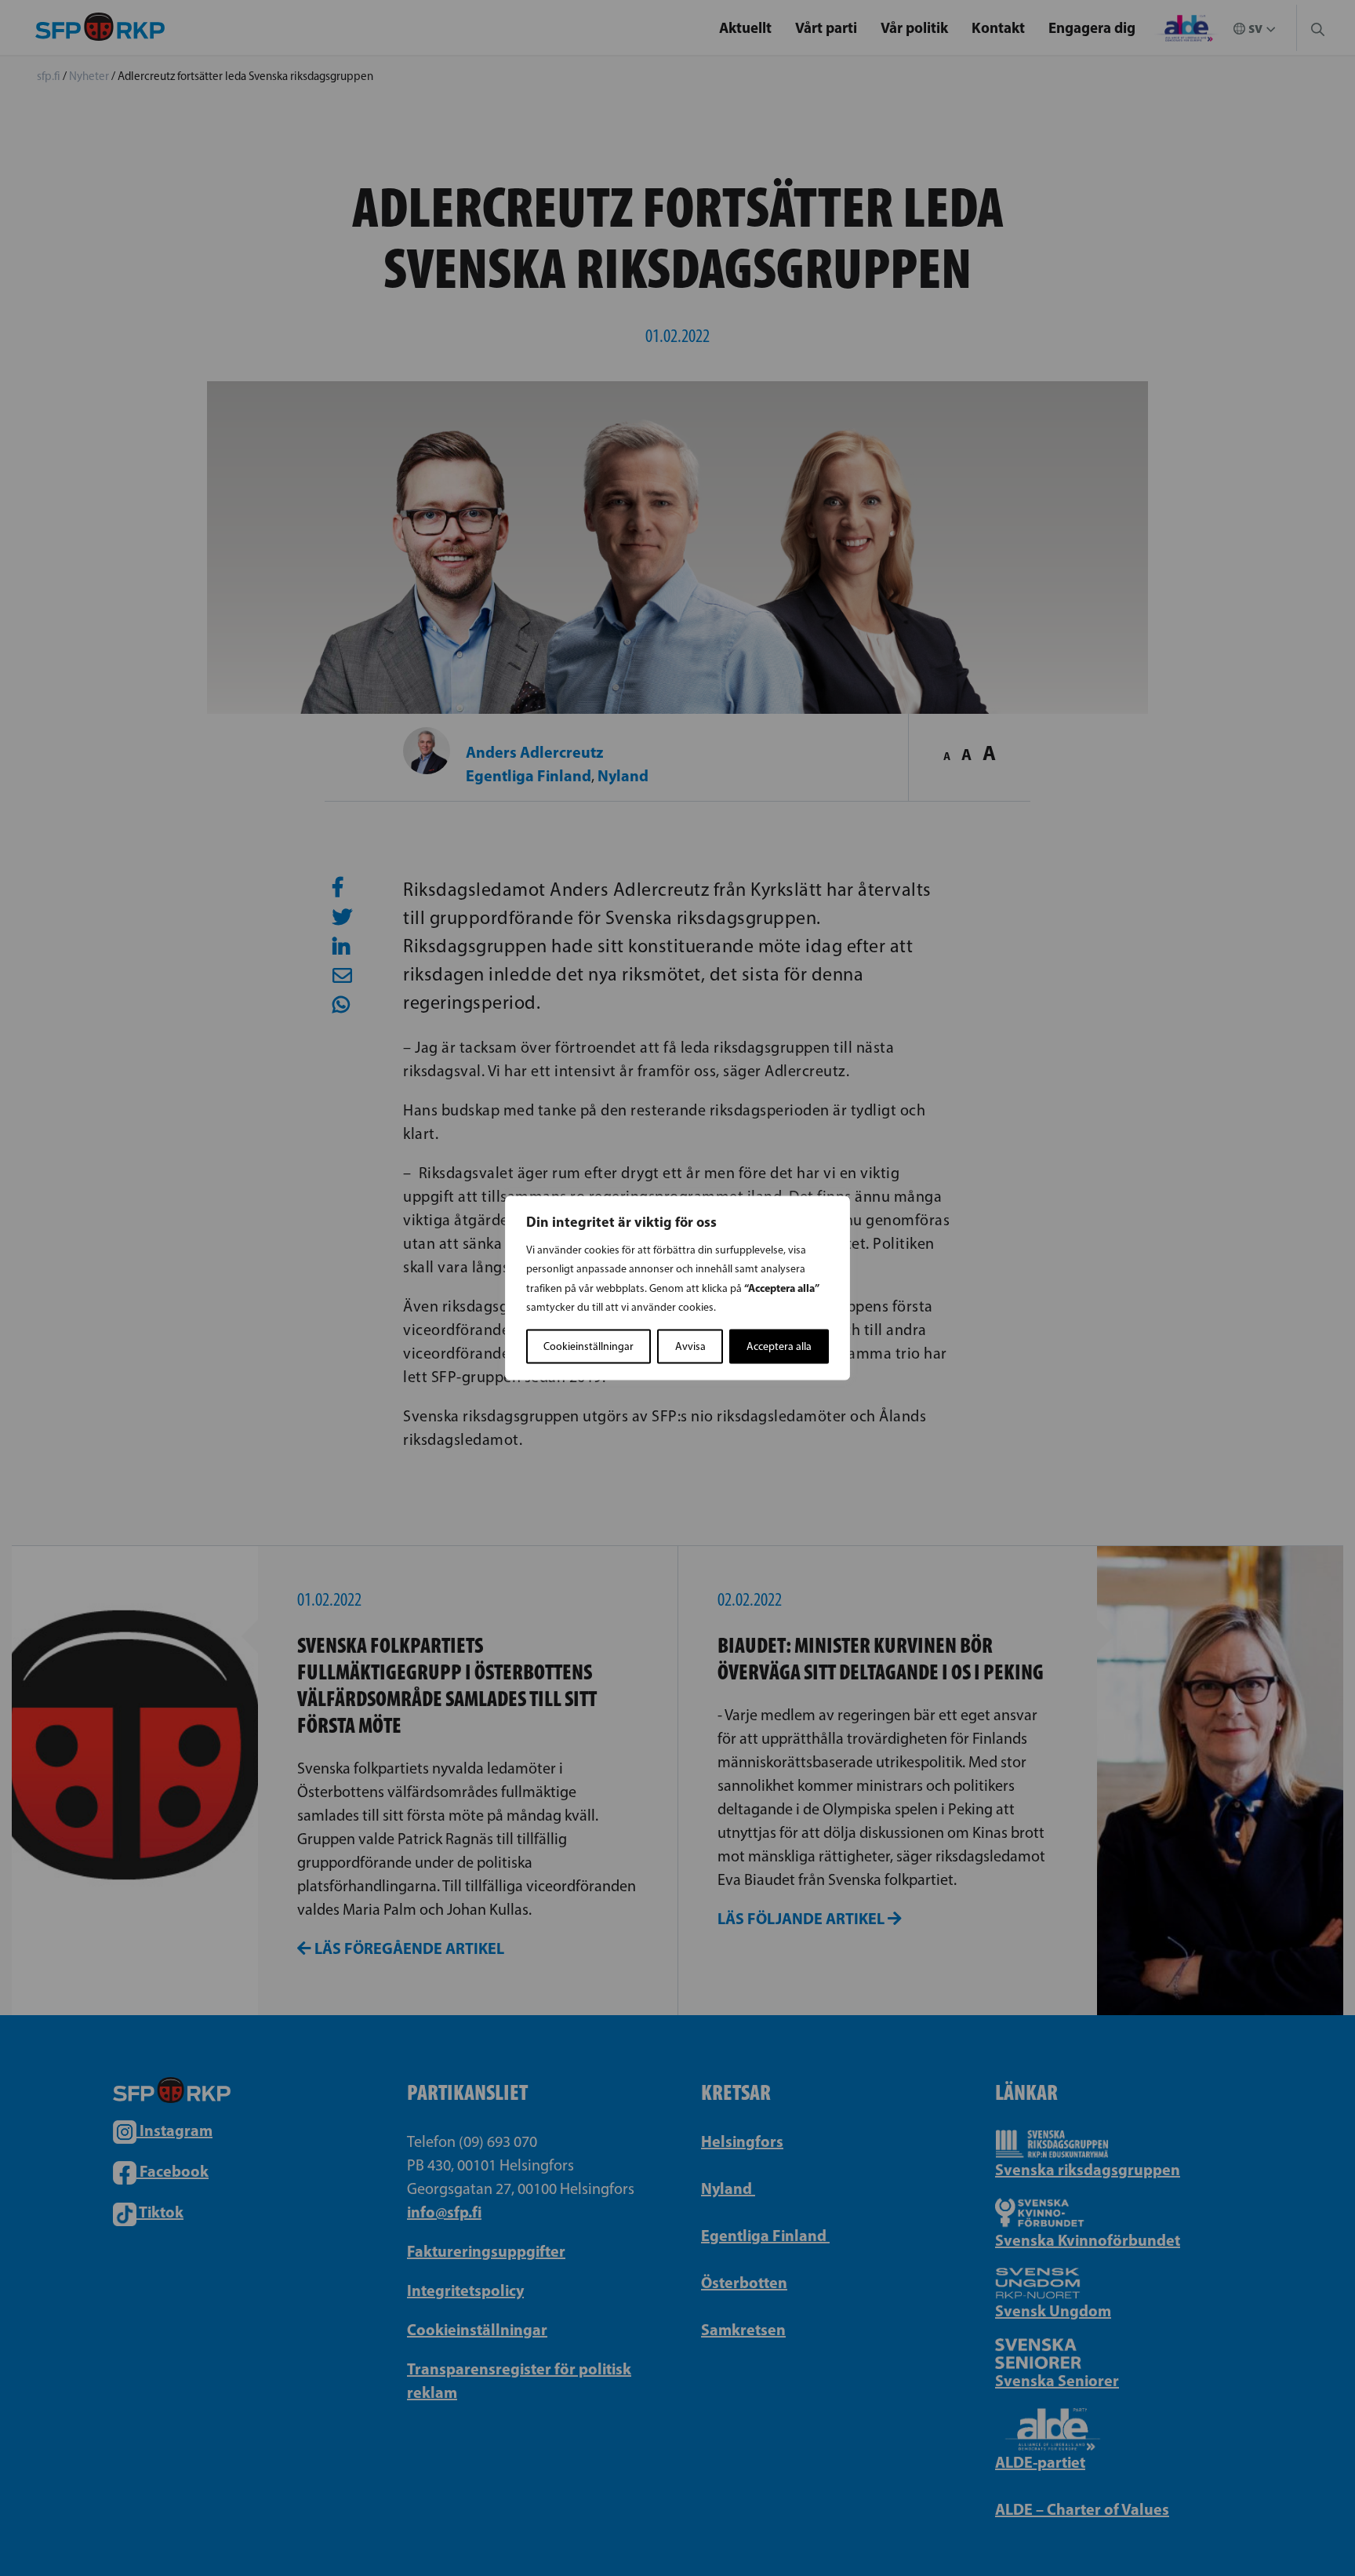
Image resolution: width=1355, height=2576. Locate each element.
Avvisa (690, 1346)
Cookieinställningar (588, 1346)
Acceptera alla (779, 1346)
